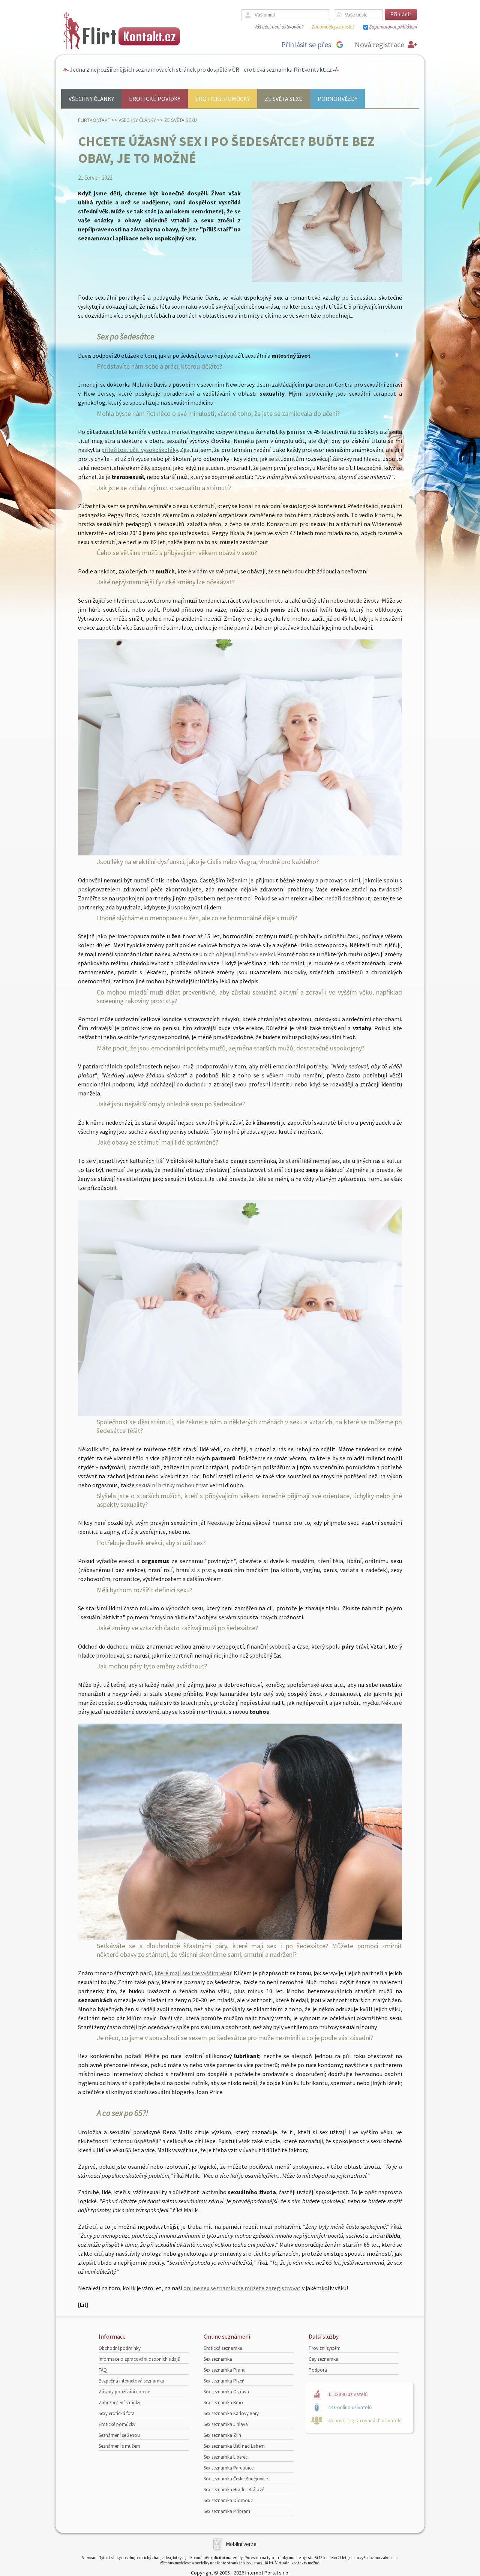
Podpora (318, 2370)
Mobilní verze (241, 2544)
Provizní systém (325, 2348)
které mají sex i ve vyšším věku (193, 1973)
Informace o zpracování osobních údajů (139, 2359)
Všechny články (91, 99)
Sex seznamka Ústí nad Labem (234, 2446)
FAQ (103, 2370)
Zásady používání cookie (124, 2392)
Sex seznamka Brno (223, 2403)
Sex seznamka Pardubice (229, 2468)
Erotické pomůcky (223, 99)
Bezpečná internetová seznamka (131, 2381)
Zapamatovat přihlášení (393, 27)
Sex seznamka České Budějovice (236, 2479)
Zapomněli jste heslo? (333, 27)
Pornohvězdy (337, 99)
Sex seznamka (218, 2359)
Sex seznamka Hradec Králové (234, 2490)
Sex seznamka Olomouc (228, 2500)
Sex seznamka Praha (225, 2370)
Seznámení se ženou (119, 2435)
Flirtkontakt (94, 120)
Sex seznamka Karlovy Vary (231, 2413)
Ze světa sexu (284, 99)
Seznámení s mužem (119, 2446)
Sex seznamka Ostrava (226, 2392)
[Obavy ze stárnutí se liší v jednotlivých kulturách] (240, 1413)
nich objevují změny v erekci (239, 954)
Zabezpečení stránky (119, 2403)
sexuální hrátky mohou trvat (172, 1485)
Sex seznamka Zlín (222, 2435)
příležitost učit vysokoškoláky (139, 450)
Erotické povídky (155, 99)
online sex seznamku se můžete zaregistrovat (242, 2288)
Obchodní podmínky (120, 2348)
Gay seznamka (323, 2359)
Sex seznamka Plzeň (224, 2381)
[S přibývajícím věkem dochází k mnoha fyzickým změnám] (240, 853)
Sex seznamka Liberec (226, 2457)
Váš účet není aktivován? (279, 27)
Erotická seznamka (223, 2348)
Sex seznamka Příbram (227, 2511)
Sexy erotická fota (117, 2413)
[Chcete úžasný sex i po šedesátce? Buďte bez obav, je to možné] (327, 280)
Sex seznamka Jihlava (226, 2424)
